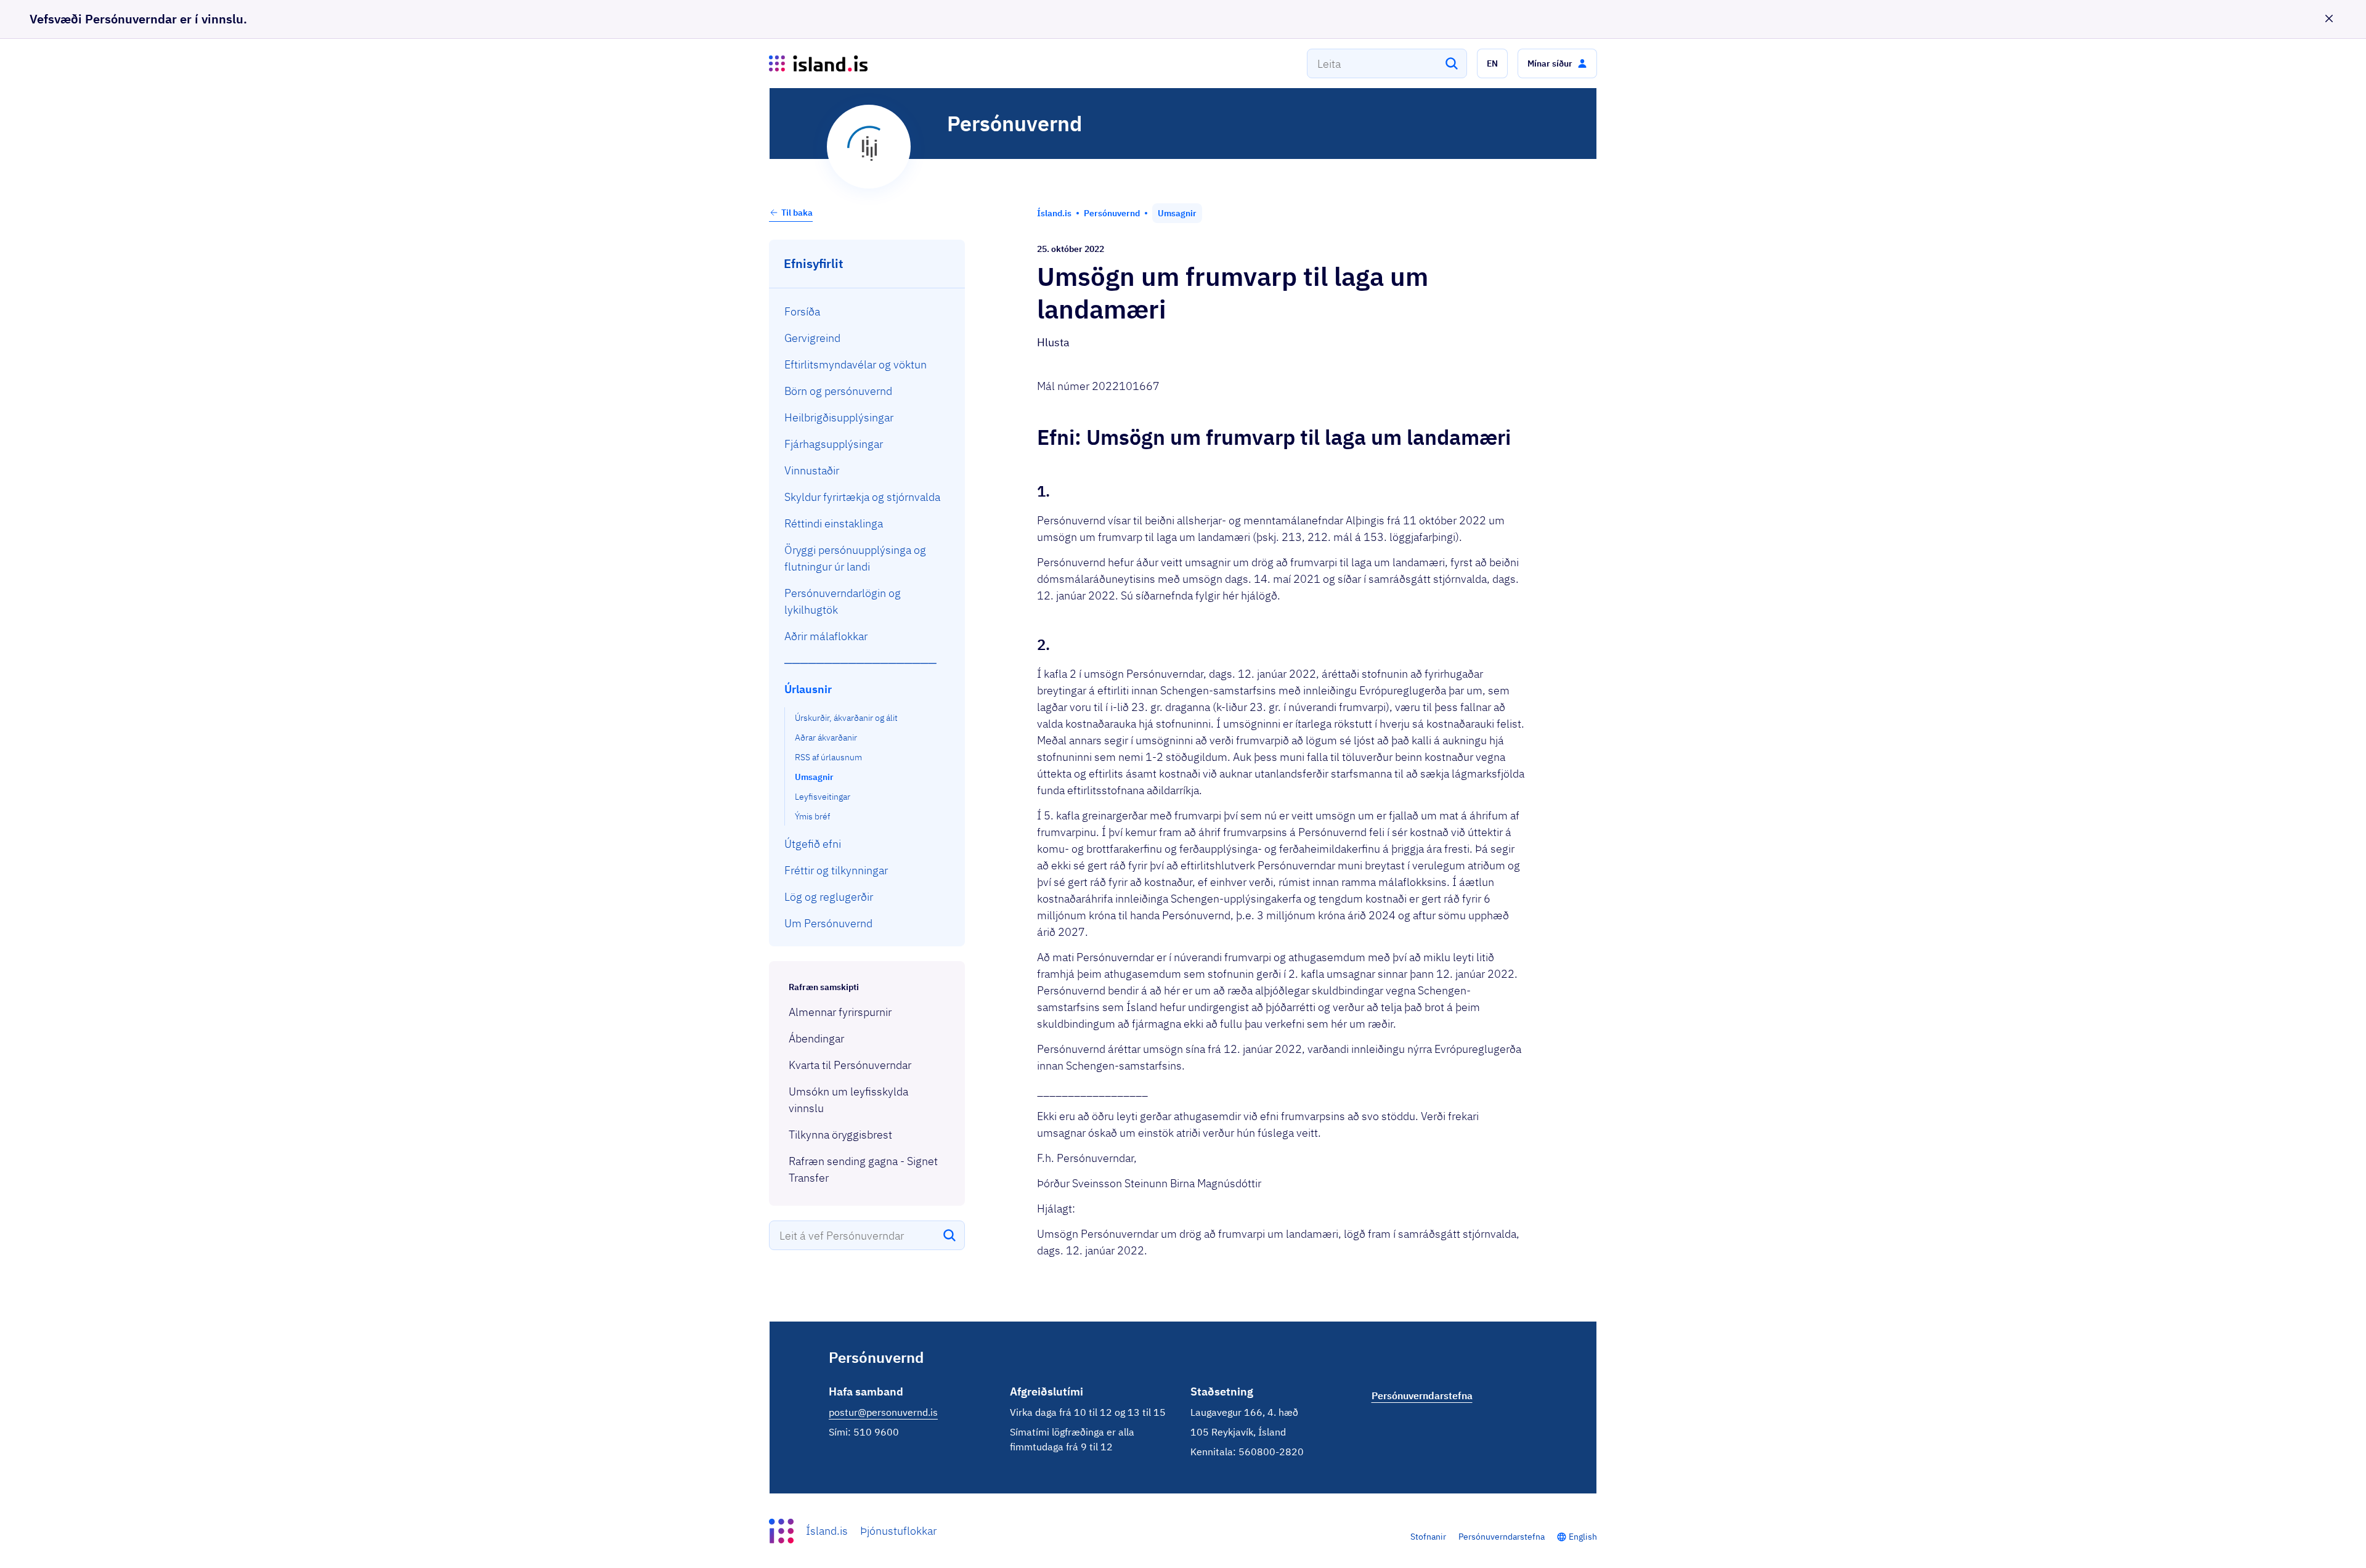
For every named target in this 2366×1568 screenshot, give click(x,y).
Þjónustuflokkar (898, 1531)
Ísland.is (827, 1531)
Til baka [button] (797, 213)
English (1583, 1537)
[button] (1492, 63)
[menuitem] (867, 311)
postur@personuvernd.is (883, 1412)
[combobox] (1387, 63)
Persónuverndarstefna (1502, 1537)
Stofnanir (1428, 1537)
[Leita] (1452, 63)
